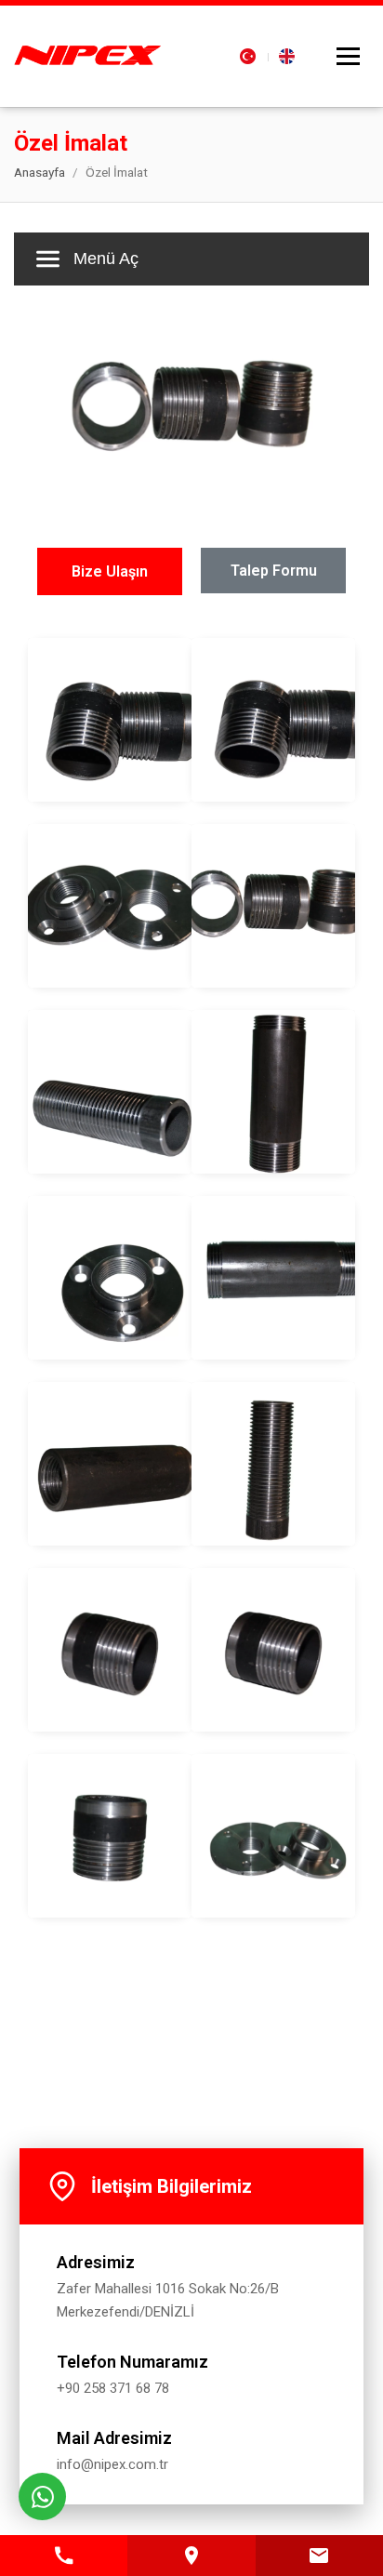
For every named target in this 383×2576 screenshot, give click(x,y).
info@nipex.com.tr (112, 2464)
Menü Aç (106, 259)
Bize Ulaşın (110, 571)
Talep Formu (274, 571)
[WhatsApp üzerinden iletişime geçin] (42, 2496)
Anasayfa (40, 172)
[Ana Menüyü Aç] (348, 56)
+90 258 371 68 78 (113, 2388)
